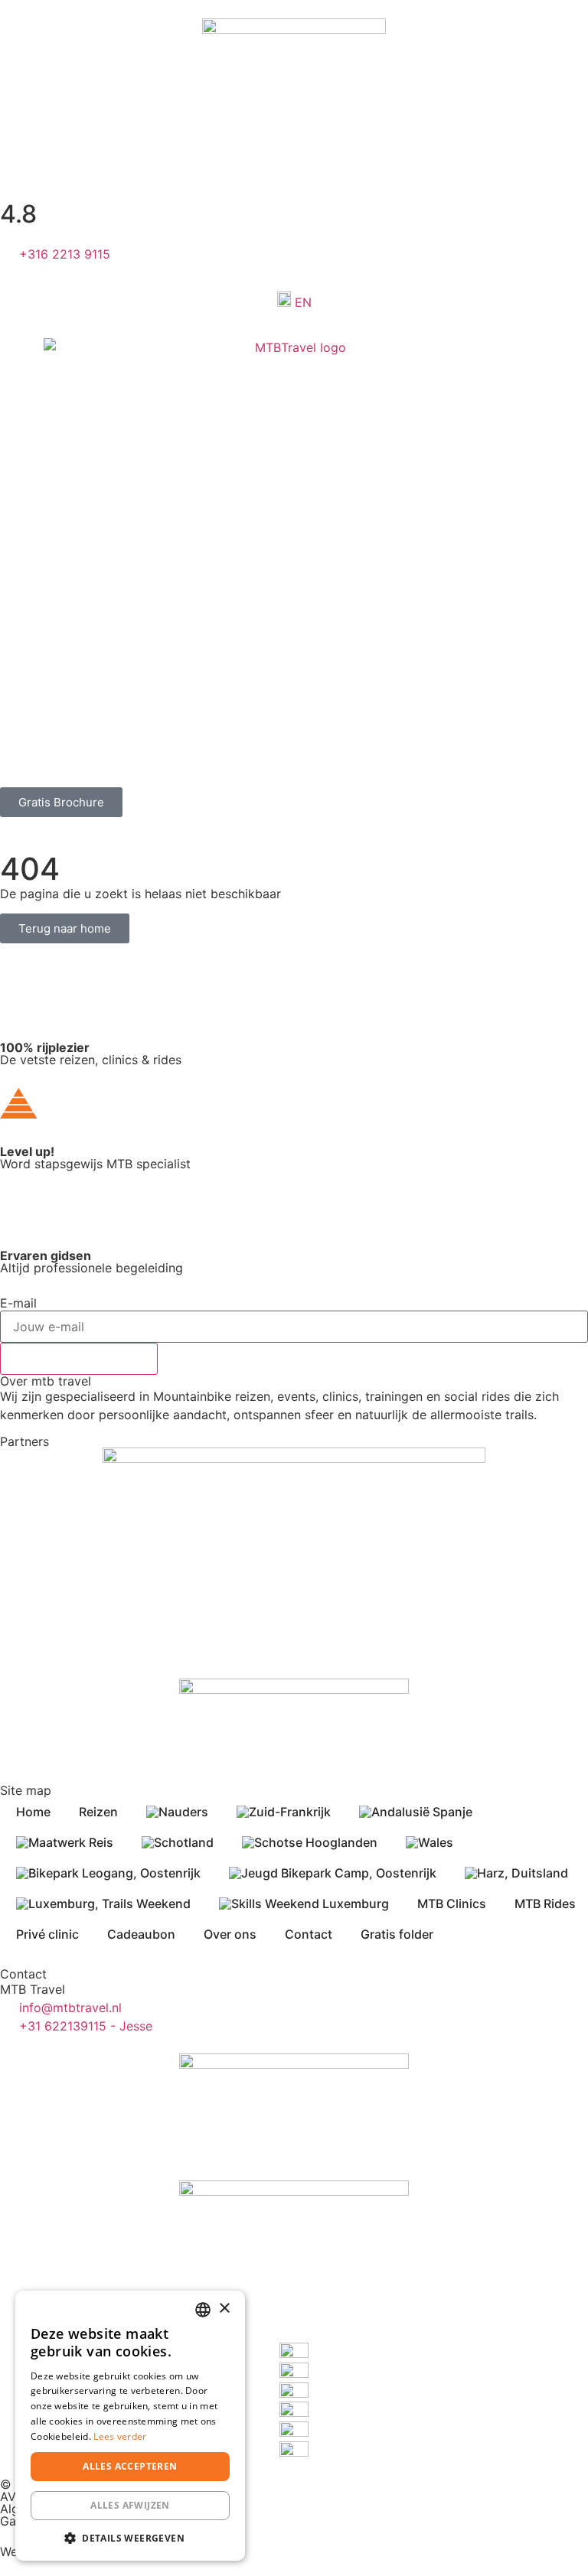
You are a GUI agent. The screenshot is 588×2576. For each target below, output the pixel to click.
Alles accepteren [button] (130, 2466)
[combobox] (203, 2310)
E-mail (18, 1303)
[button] (130, 2538)
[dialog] (130, 2426)
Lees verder (120, 2436)
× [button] (224, 2309)
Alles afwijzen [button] (130, 2505)
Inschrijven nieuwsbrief (79, 1359)
